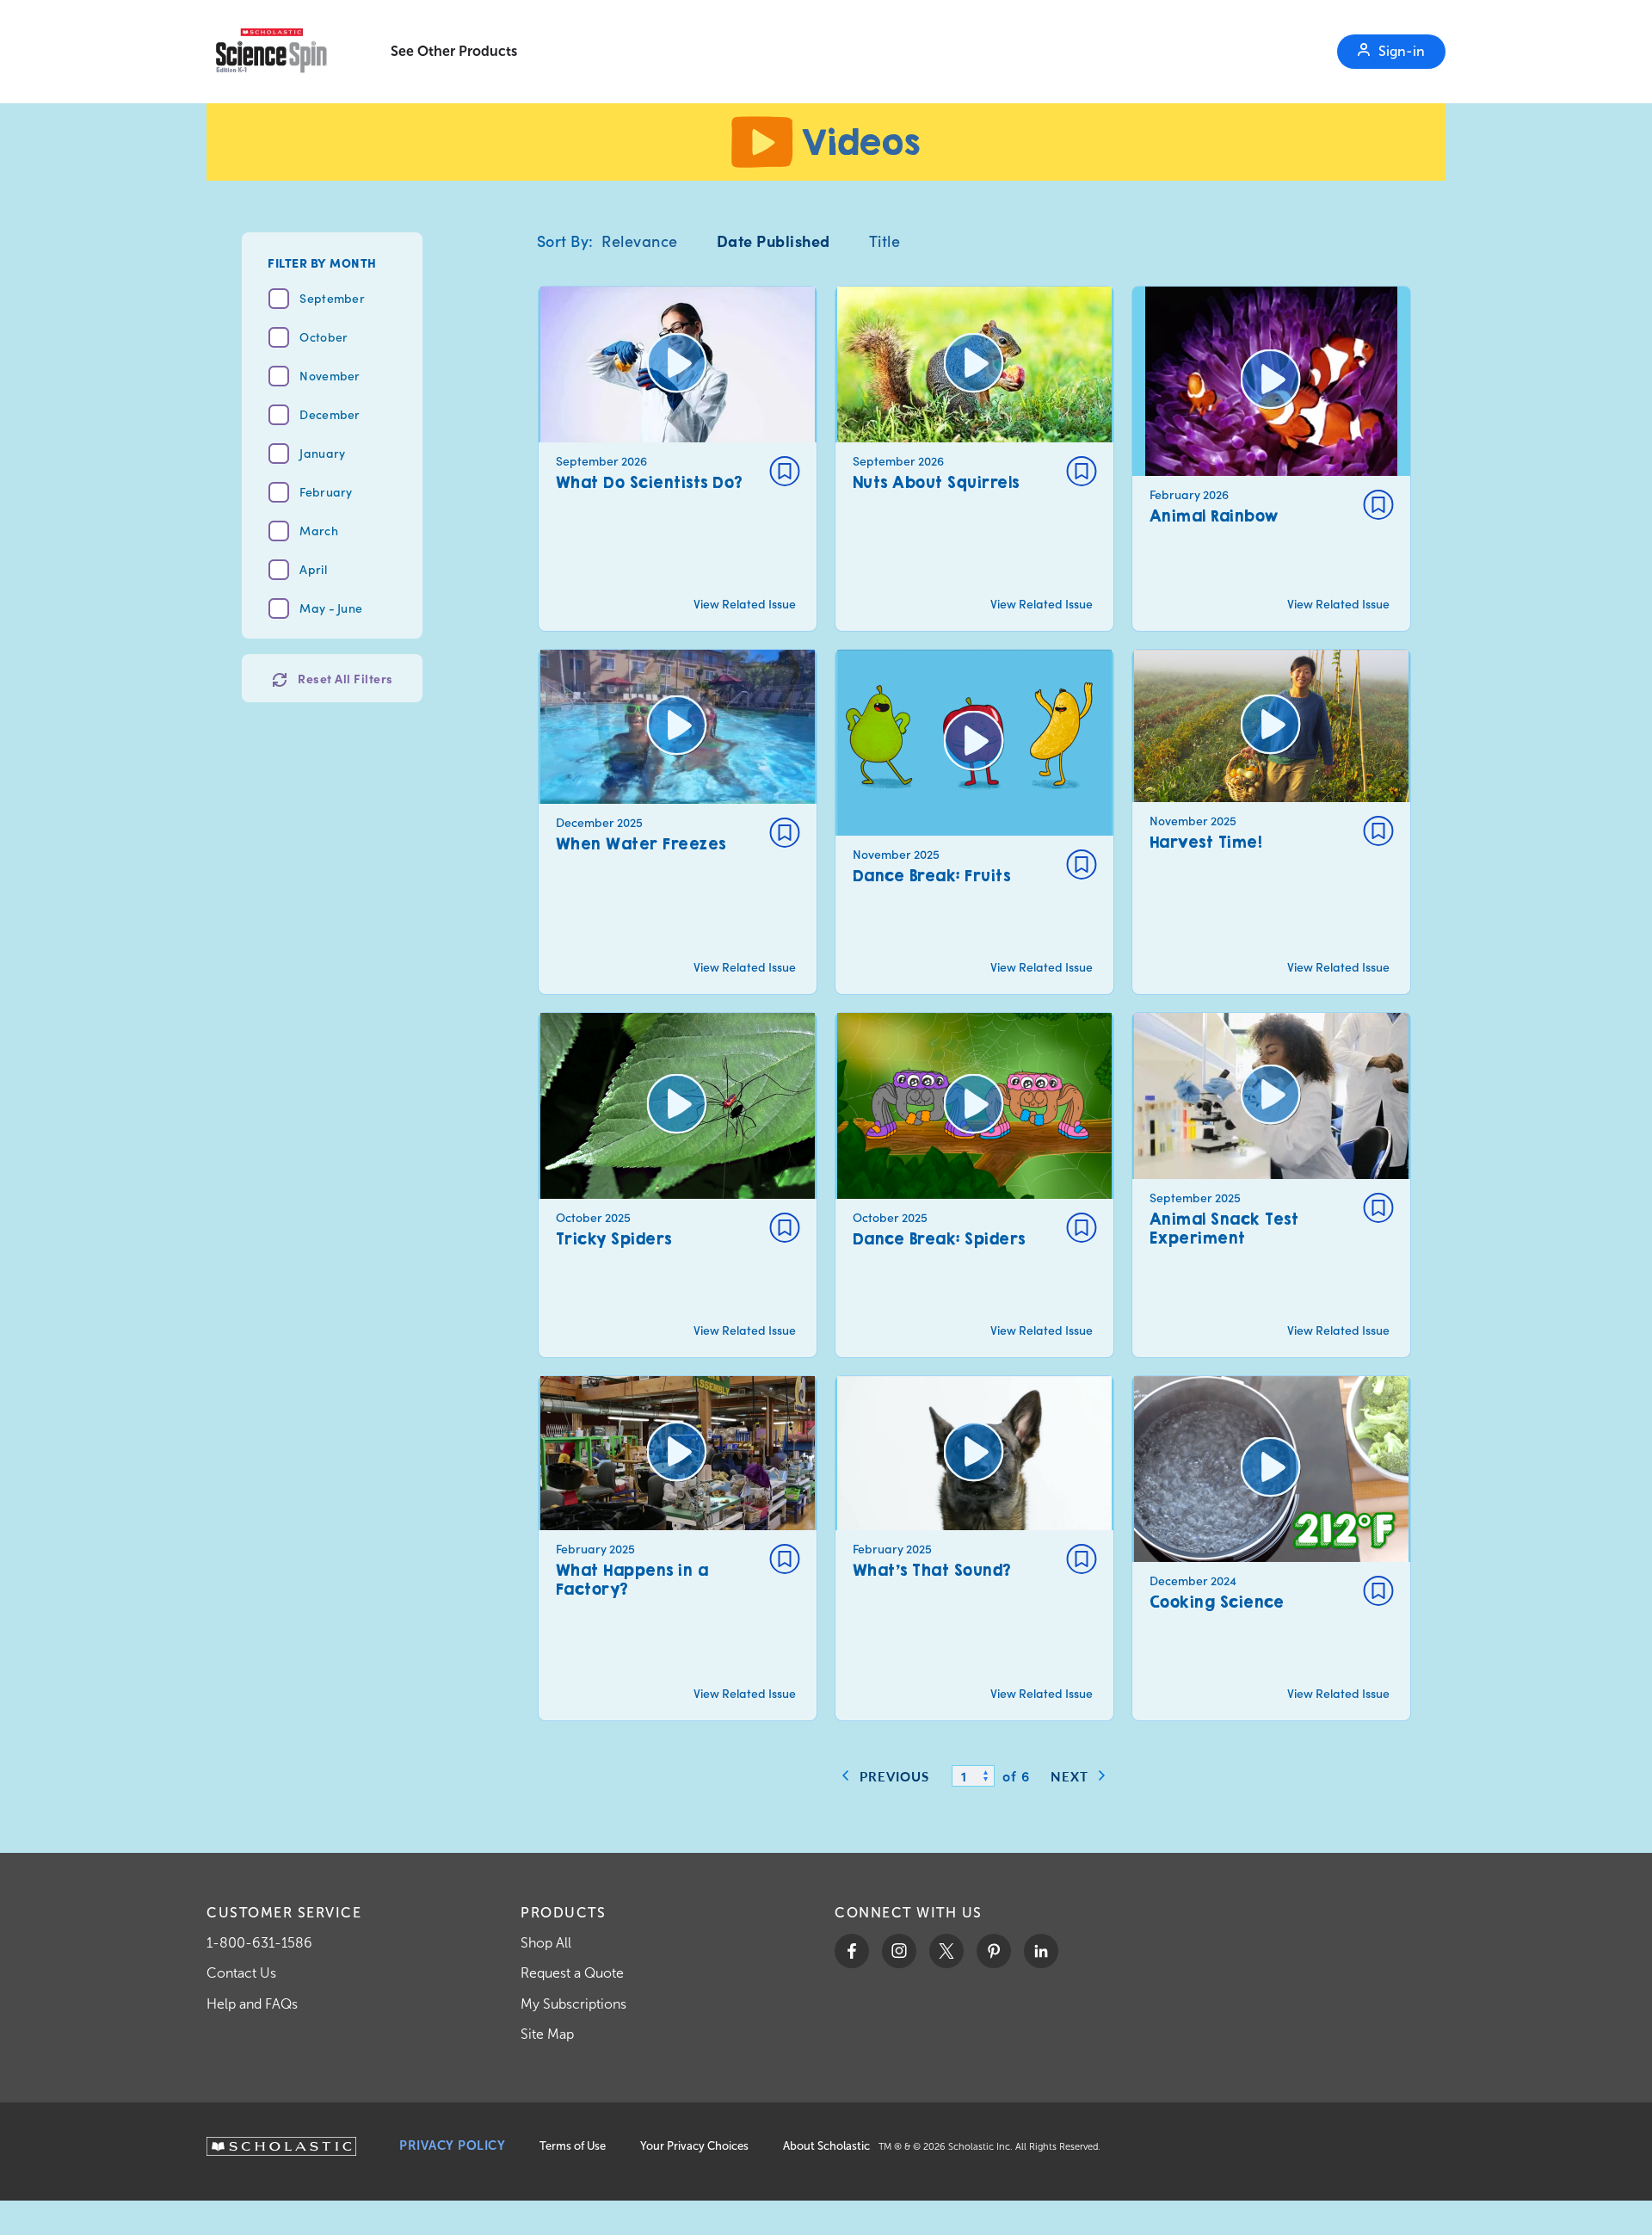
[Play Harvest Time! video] (1271, 822)
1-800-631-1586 (259, 1943)
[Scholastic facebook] (852, 1951)
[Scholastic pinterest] (994, 1951)
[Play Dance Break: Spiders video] (974, 1185)
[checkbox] (785, 471)
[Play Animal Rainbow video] (1271, 459)
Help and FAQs (252, 2004)
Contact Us (241, 1973)
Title (885, 241)
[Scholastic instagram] (899, 1951)
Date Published (774, 241)
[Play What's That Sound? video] (974, 1548)
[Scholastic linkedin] (1041, 1951)
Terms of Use (573, 2146)
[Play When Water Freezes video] (678, 822)
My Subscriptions (573, 2004)
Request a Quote (572, 1973)
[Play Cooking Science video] (1271, 1548)
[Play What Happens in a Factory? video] (678, 1548)
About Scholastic (826, 2146)
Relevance (640, 241)
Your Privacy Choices (694, 2146)
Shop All (546, 1943)
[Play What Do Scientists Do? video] (678, 459)
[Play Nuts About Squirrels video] (974, 459)
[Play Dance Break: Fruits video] (974, 822)
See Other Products (454, 51)
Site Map (547, 2034)
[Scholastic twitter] (946, 1951)
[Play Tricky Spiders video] (678, 1185)
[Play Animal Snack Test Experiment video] (1271, 1185)
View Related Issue (745, 604)
